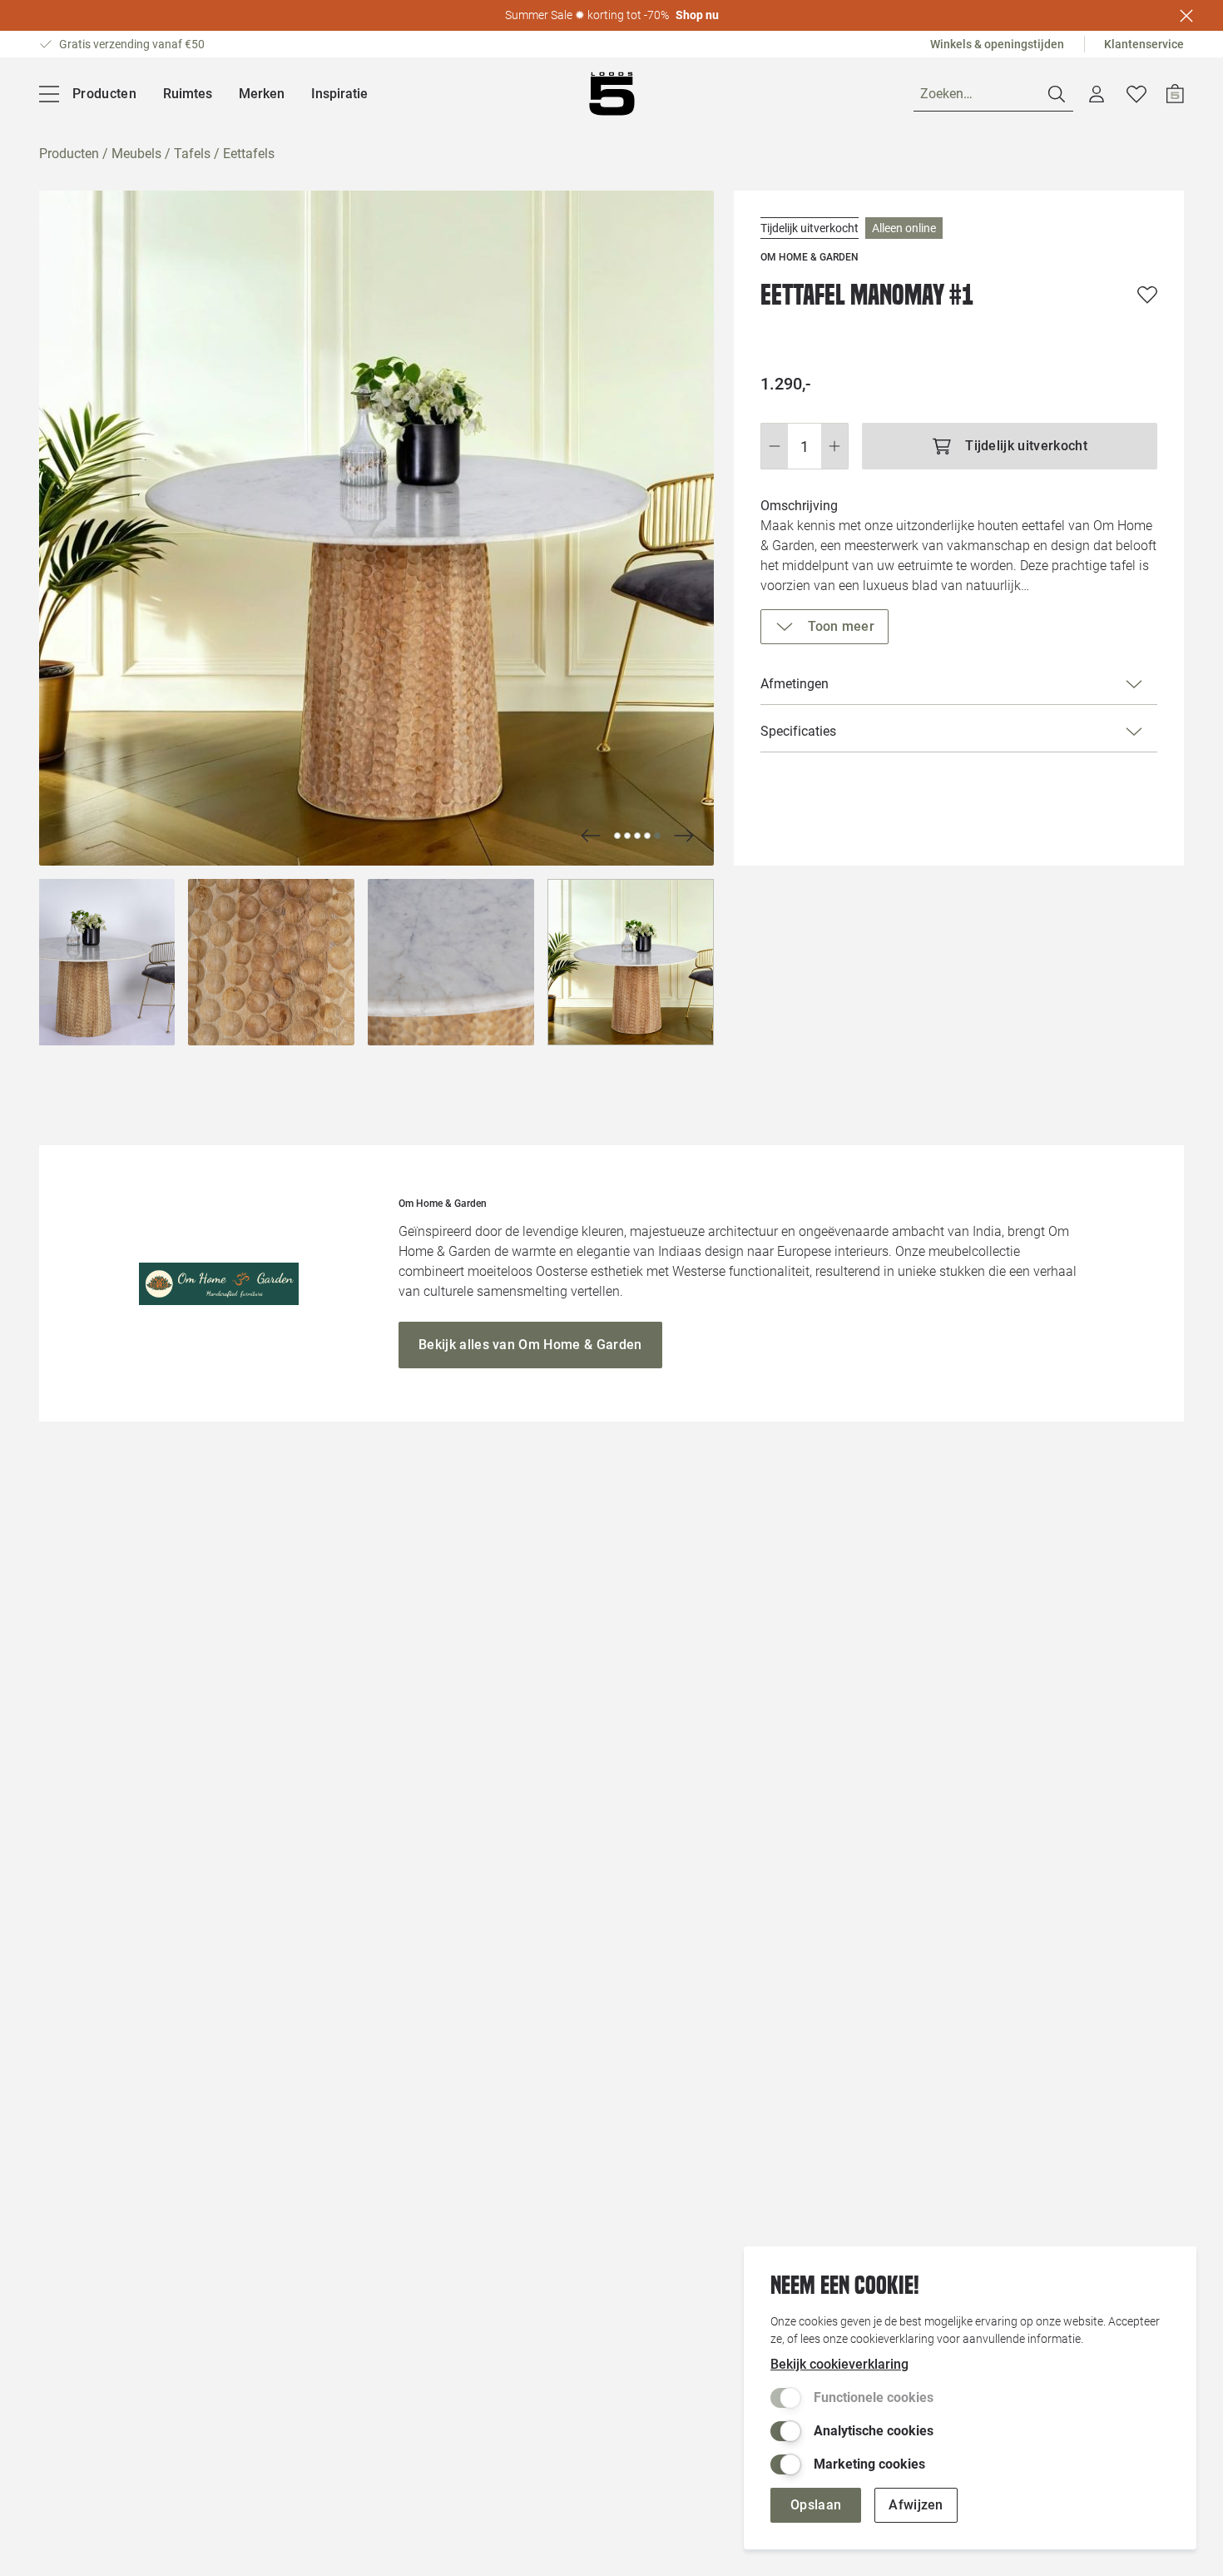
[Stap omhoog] (835, 446)
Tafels (192, 154)
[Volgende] (591, 836)
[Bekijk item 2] (637, 836)
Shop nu (697, 15)
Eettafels (249, 154)
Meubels (136, 154)
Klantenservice (1144, 44)
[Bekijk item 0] (617, 836)
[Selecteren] (92, 962)
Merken (262, 94)
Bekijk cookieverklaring (839, 2364)
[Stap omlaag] (774, 446)
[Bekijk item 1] (627, 836)
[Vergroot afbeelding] (376, 528)
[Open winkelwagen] (1175, 94)
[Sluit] (1186, 16)
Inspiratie (339, 94)
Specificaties (798, 731)
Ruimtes (188, 94)
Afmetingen (795, 684)
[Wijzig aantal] (805, 446)
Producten (69, 154)
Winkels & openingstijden (997, 44)
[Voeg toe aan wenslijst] (1147, 295)
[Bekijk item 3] (647, 836)
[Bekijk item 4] (657, 836)
